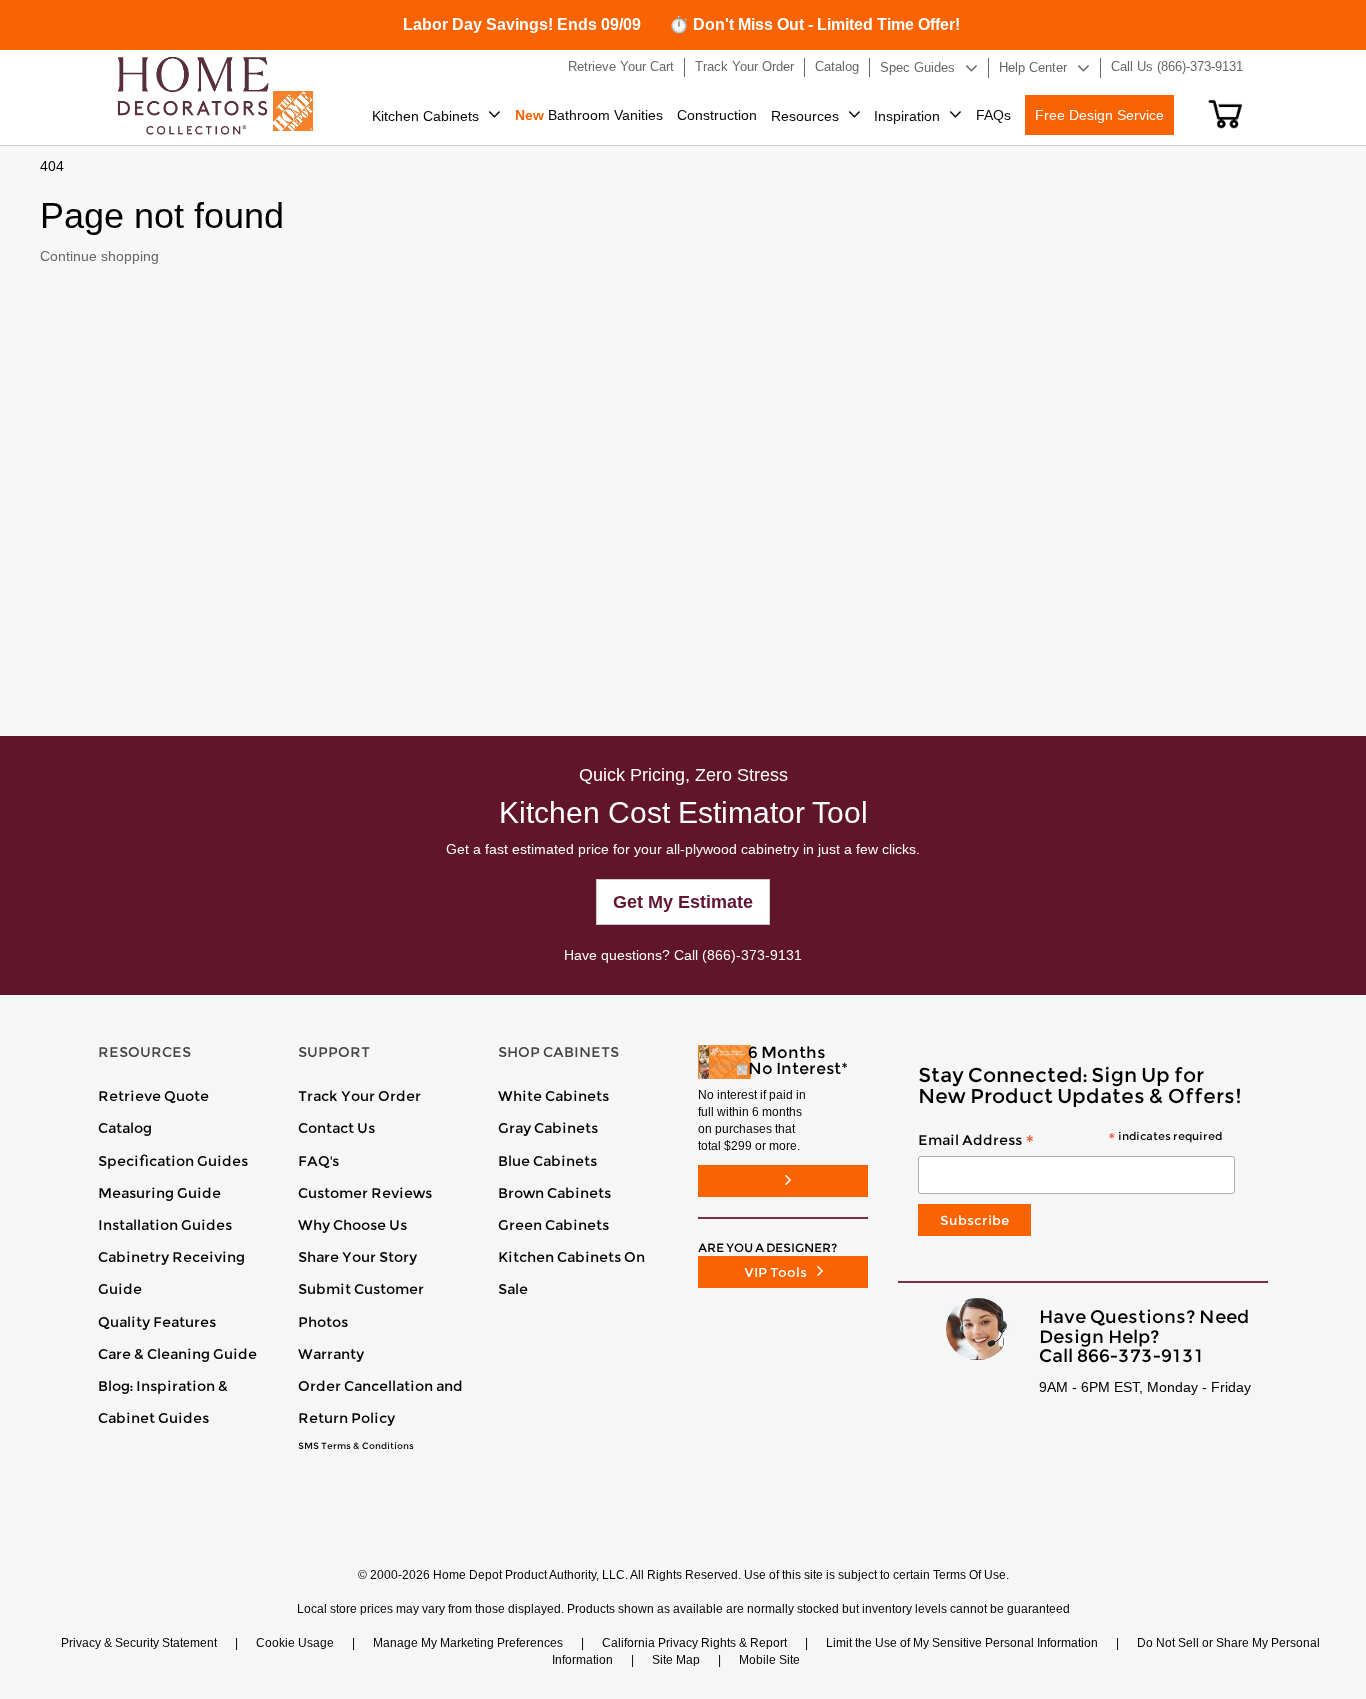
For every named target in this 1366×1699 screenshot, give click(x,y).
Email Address (1070, 1141)
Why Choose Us (352, 1225)
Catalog (125, 1128)
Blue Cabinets (547, 1161)
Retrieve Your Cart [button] (621, 66)
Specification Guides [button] (173, 1161)
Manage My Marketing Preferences (468, 1643)
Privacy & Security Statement (139, 1643)
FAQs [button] (993, 115)
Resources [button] (805, 116)
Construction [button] (717, 115)
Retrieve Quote (153, 1096)
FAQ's (318, 1161)
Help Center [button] (1033, 67)
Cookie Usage (295, 1643)
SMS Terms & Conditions (356, 1446)
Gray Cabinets (548, 1128)
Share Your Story (357, 1257)
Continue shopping (99, 256)
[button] (1225, 114)
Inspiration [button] (907, 116)
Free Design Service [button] (1099, 115)
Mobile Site (769, 1660)
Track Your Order (359, 1096)
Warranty (331, 1354)
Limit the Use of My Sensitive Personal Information (962, 1643)
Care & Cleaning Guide (177, 1354)
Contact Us (336, 1128)
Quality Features (157, 1322)
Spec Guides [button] (917, 67)
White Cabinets (553, 1096)
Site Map (676, 1660)
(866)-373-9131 (752, 955)
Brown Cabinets (554, 1193)
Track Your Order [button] (744, 66)
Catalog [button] (837, 66)
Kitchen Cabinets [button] (425, 116)
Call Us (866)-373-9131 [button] (1177, 66)
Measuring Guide (159, 1193)
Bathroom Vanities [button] (589, 115)
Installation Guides (165, 1225)
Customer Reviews (365, 1193)
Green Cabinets (553, 1225)
